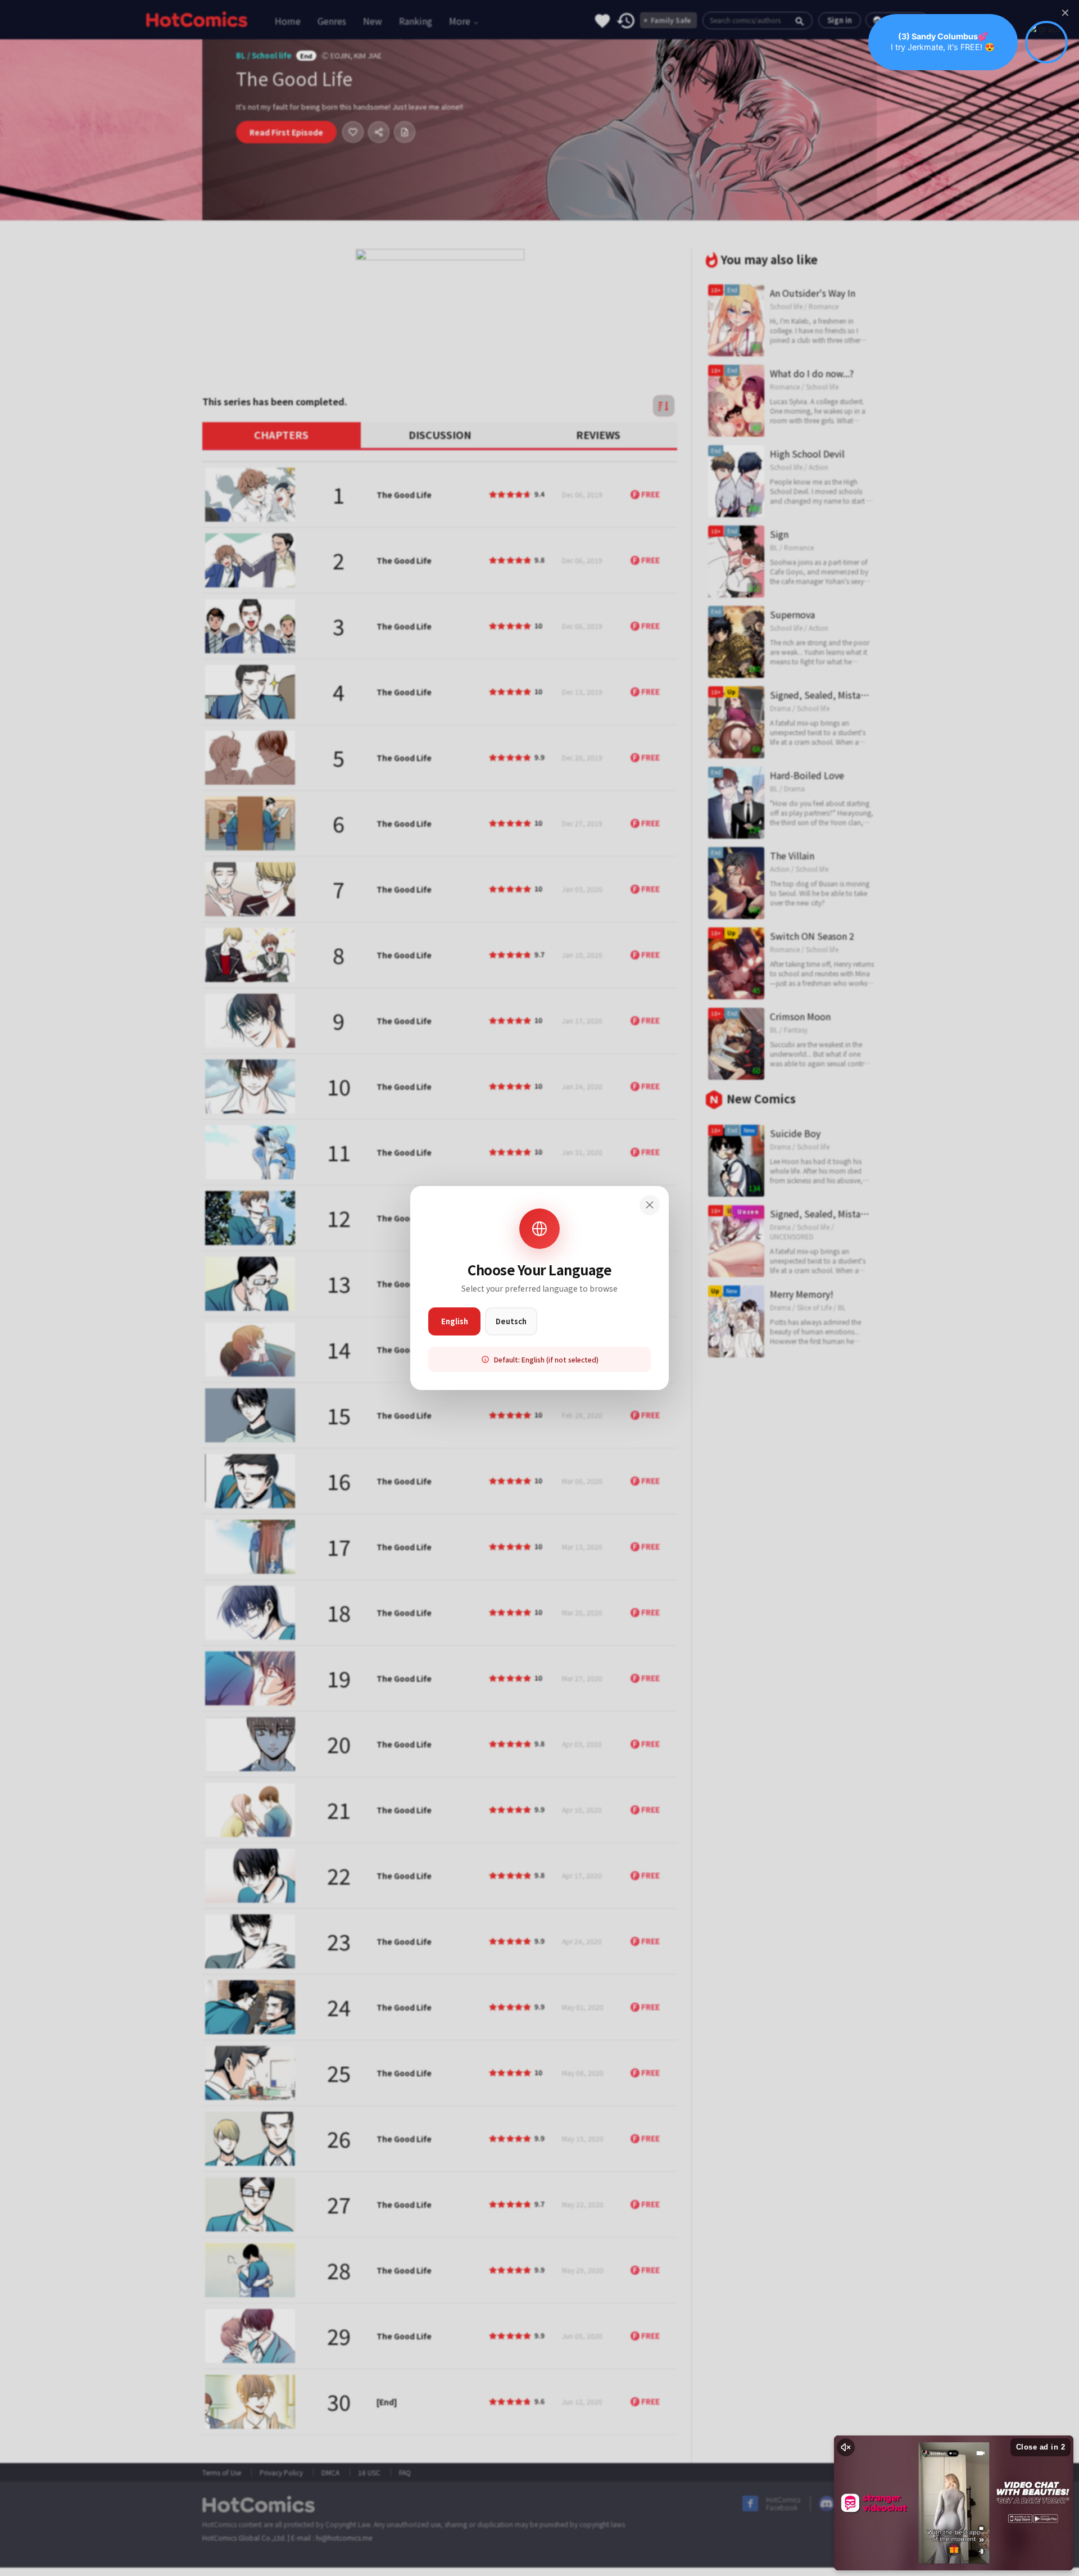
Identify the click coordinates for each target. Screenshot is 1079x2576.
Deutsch (511, 1321)
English (455, 1321)
